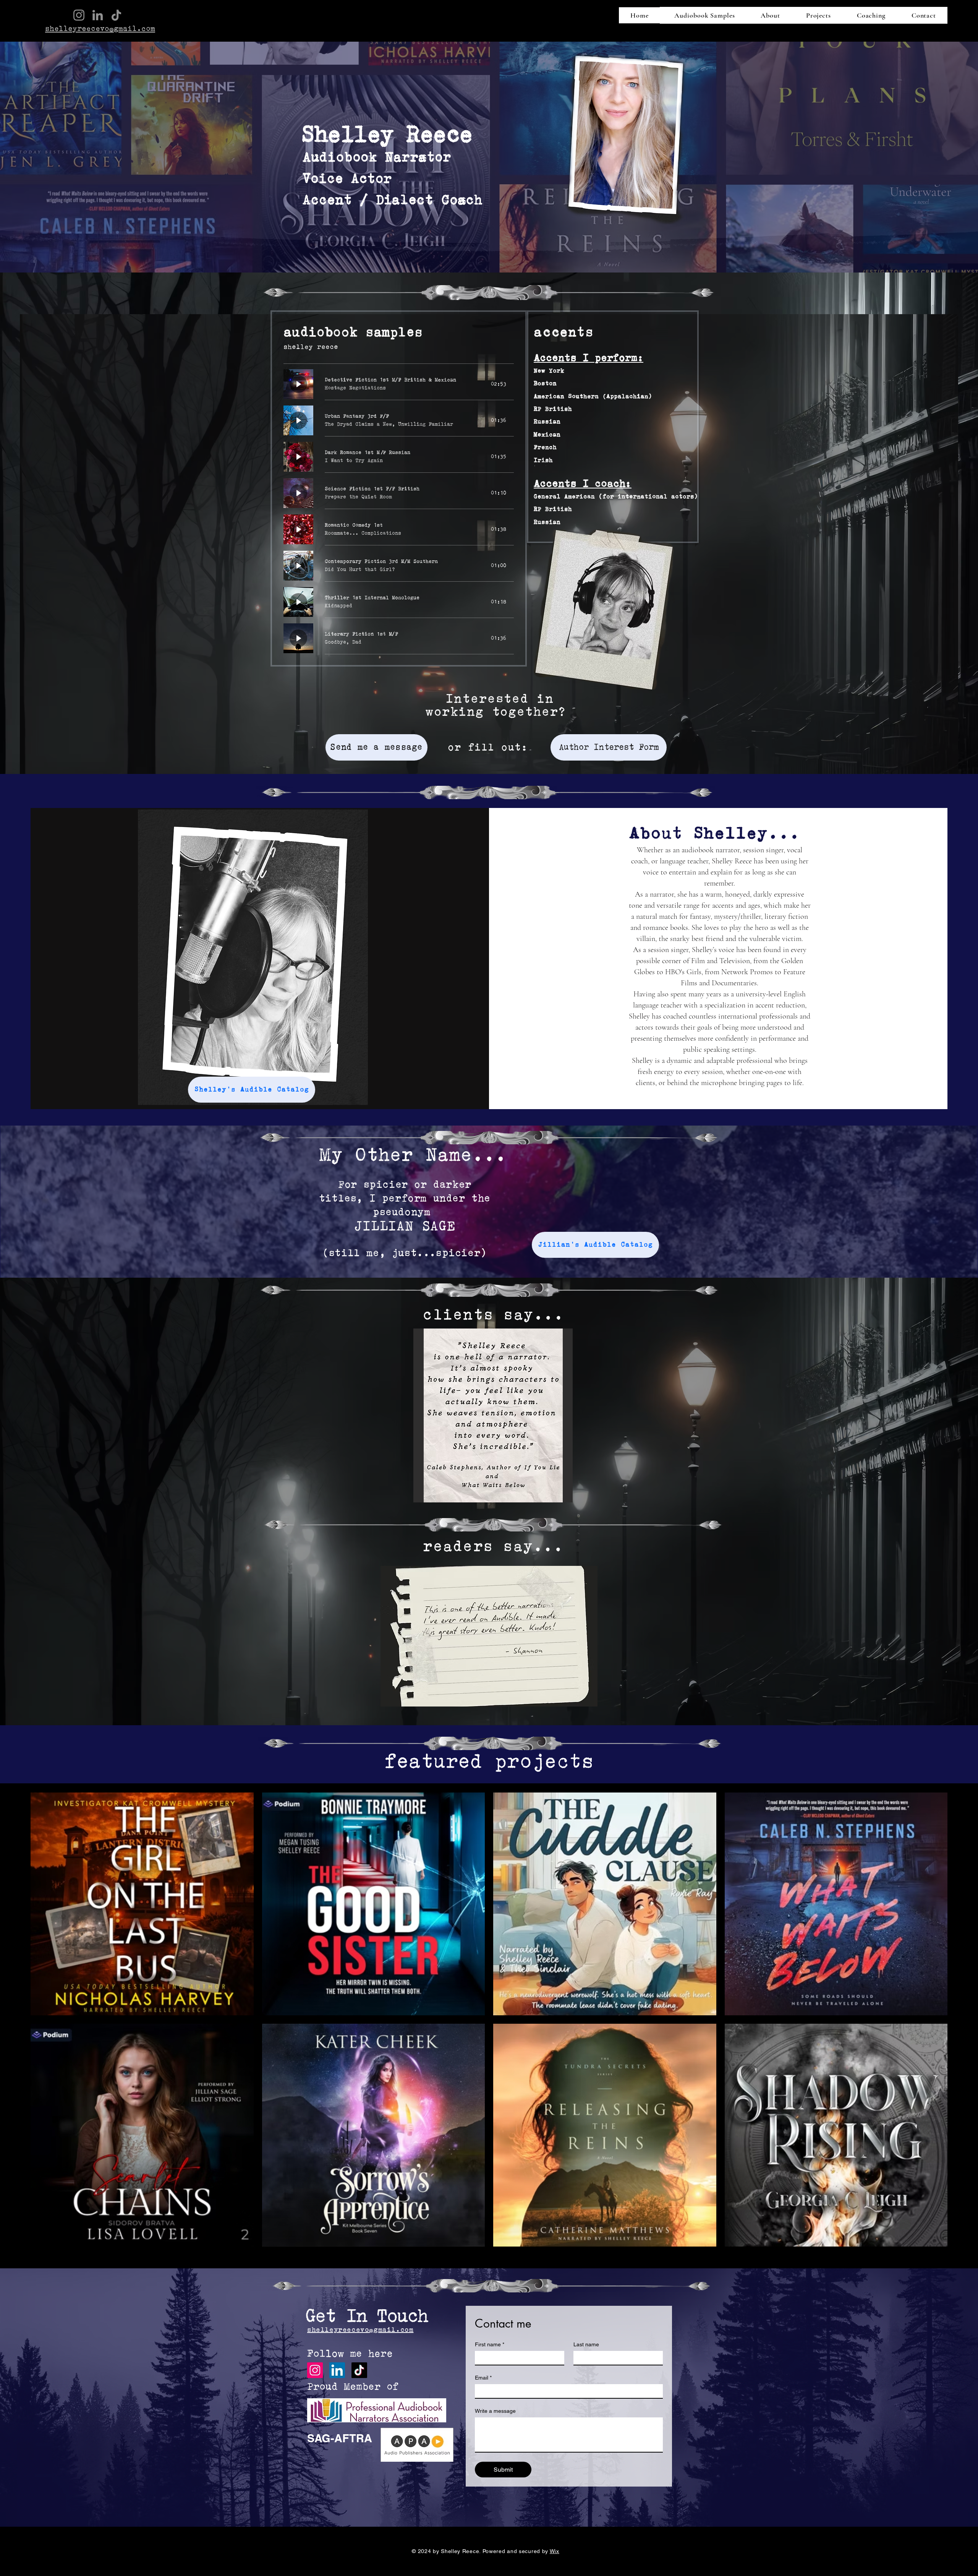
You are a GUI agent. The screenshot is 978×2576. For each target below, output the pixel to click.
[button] (493, 1415)
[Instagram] (79, 15)
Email (483, 2378)
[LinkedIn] (98, 15)
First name (490, 2344)
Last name (586, 2344)
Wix (555, 2551)
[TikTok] (116, 15)
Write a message (495, 2411)
